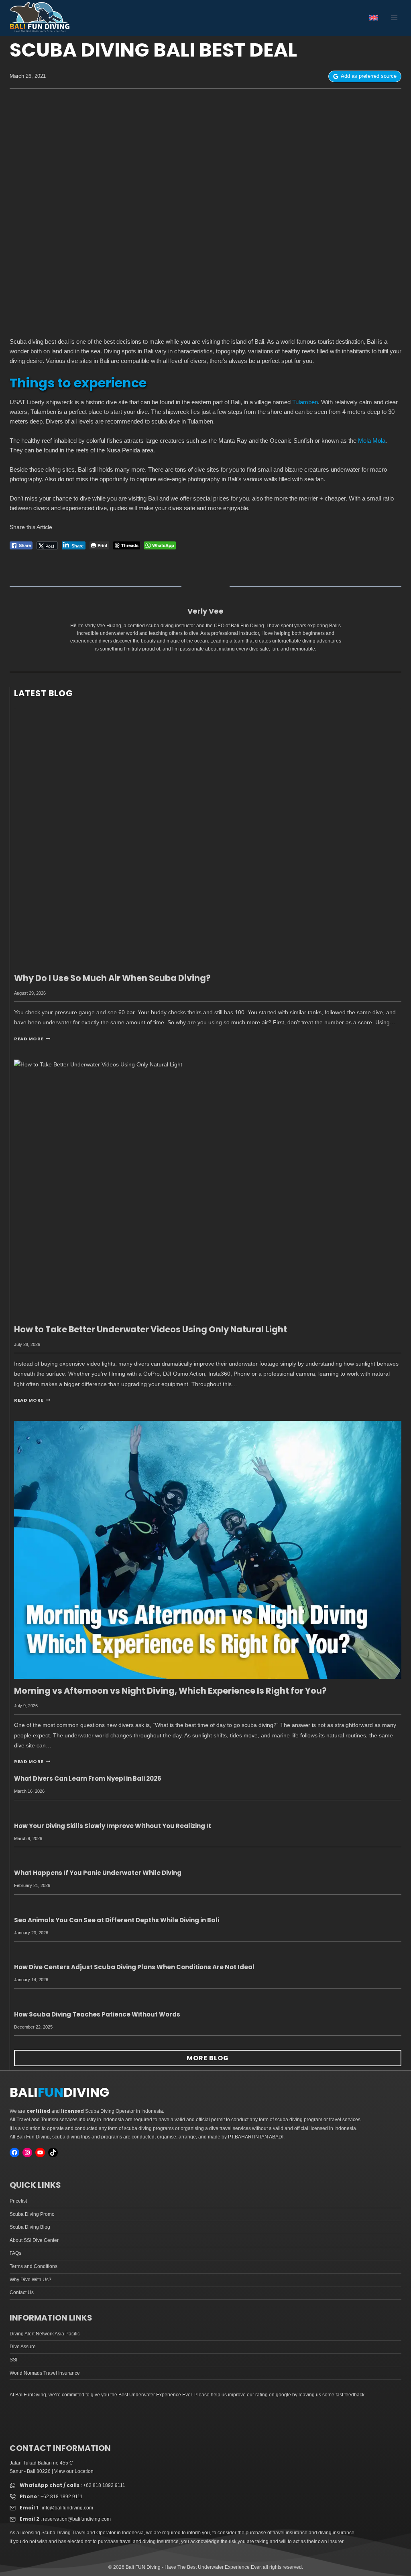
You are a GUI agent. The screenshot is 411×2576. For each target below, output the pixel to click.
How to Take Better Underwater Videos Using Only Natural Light (151, 1329)
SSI (13, 2360)
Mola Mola (372, 441)
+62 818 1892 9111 (104, 2485)
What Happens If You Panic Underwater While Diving (98, 1873)
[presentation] (208, 837)
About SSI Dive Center (34, 2240)
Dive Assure (23, 2347)
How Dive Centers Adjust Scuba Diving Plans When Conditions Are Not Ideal (134, 1967)
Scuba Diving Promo (32, 2214)
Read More (32, 1039)
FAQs (15, 2253)
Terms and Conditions (34, 2266)
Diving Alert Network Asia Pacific (45, 2334)
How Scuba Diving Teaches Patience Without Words (97, 2014)
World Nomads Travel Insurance (45, 2373)
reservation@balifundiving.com (77, 2519)
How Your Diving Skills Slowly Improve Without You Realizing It (113, 1826)
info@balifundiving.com (67, 2508)
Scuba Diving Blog (30, 2227)
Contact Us (22, 2292)
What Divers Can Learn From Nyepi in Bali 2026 (88, 1778)
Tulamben (305, 402)
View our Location (74, 2471)
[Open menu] (394, 18)
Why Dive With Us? (31, 2280)
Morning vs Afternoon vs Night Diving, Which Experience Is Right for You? (170, 1691)
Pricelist (18, 2201)
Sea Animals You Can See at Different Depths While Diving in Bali (117, 1920)
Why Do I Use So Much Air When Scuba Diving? (112, 978)
